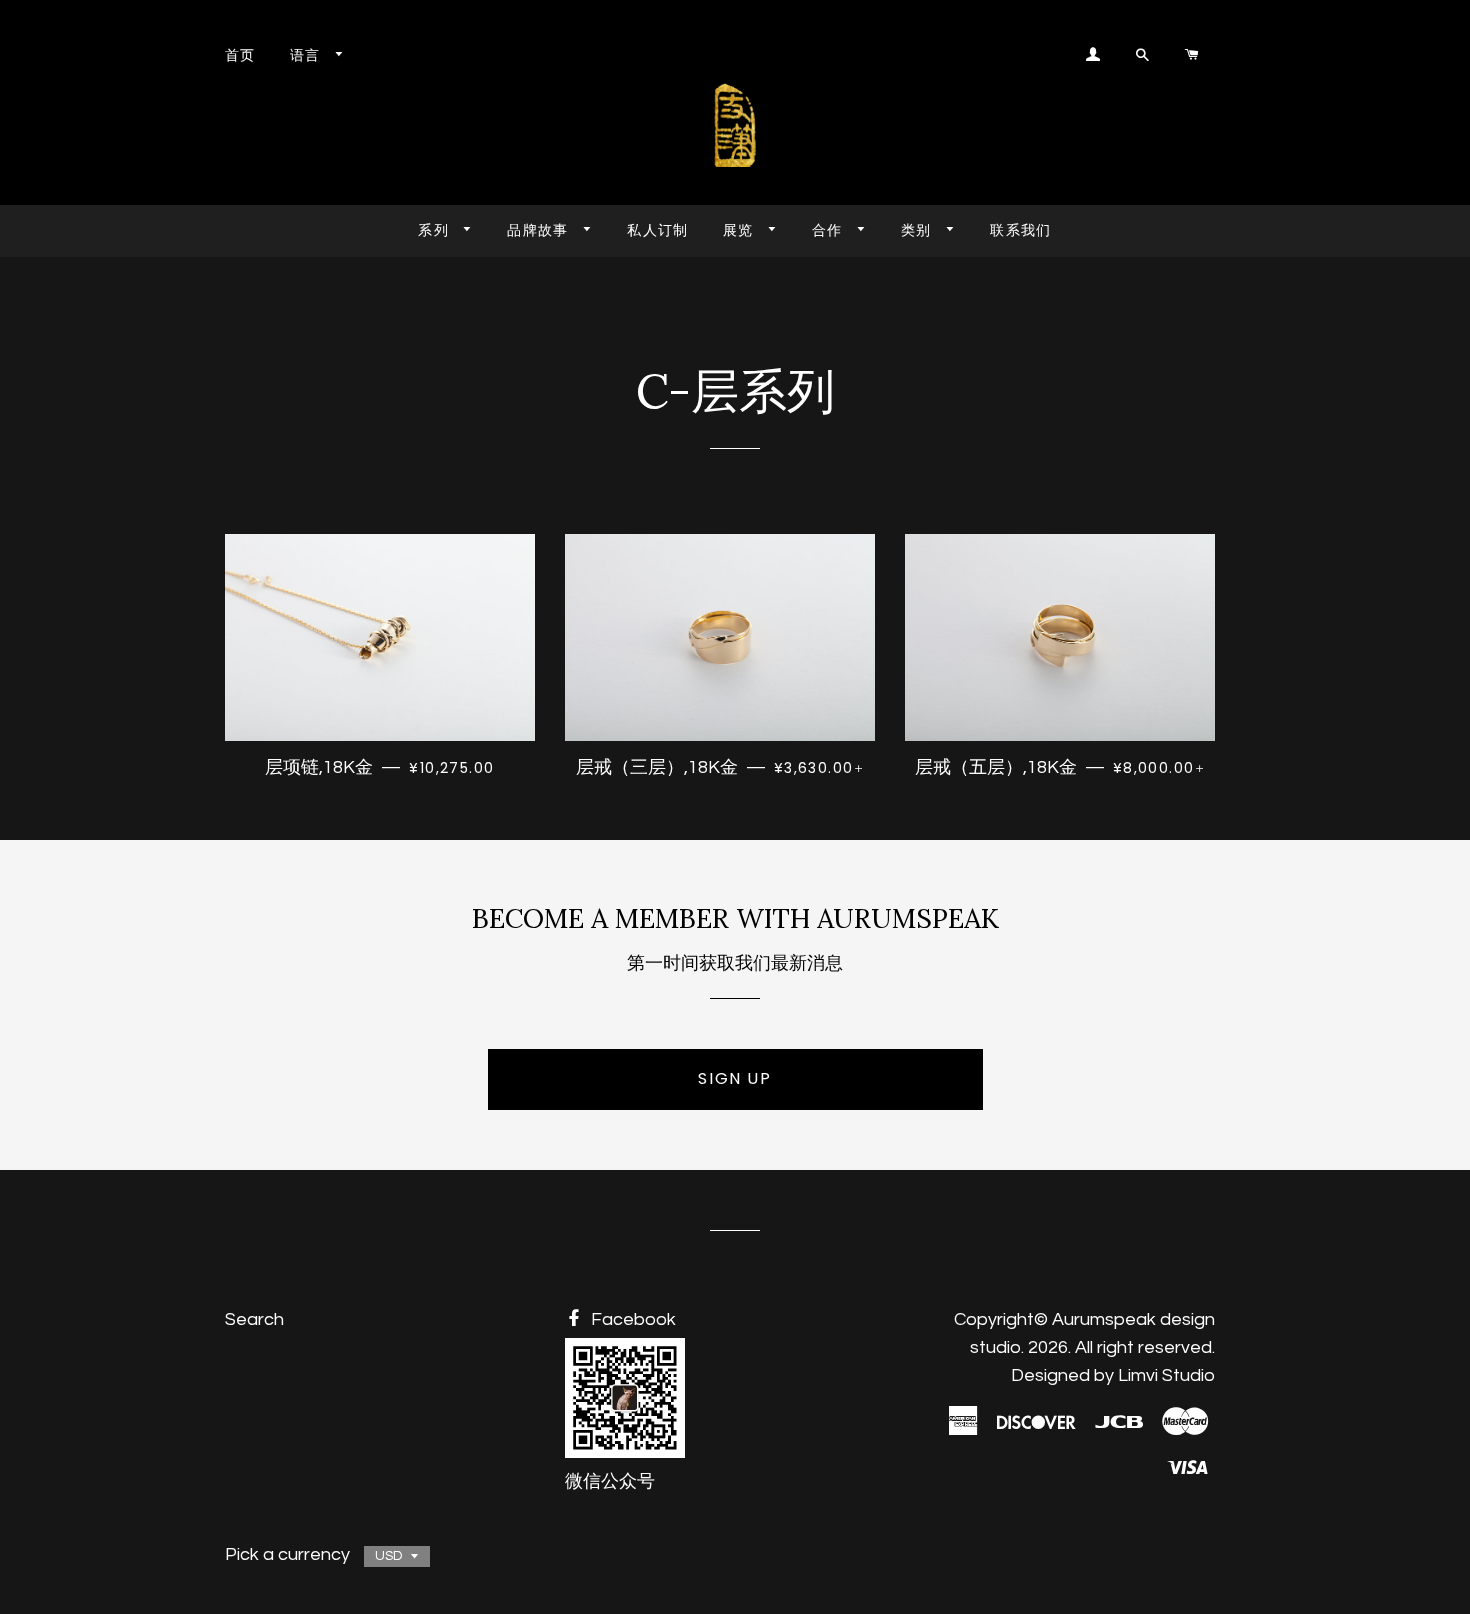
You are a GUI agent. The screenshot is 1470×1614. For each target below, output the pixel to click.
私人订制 (658, 230)
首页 (240, 55)
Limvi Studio (1166, 1375)
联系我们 (1021, 230)
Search (254, 1319)
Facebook (631, 1319)
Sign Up (734, 1078)
